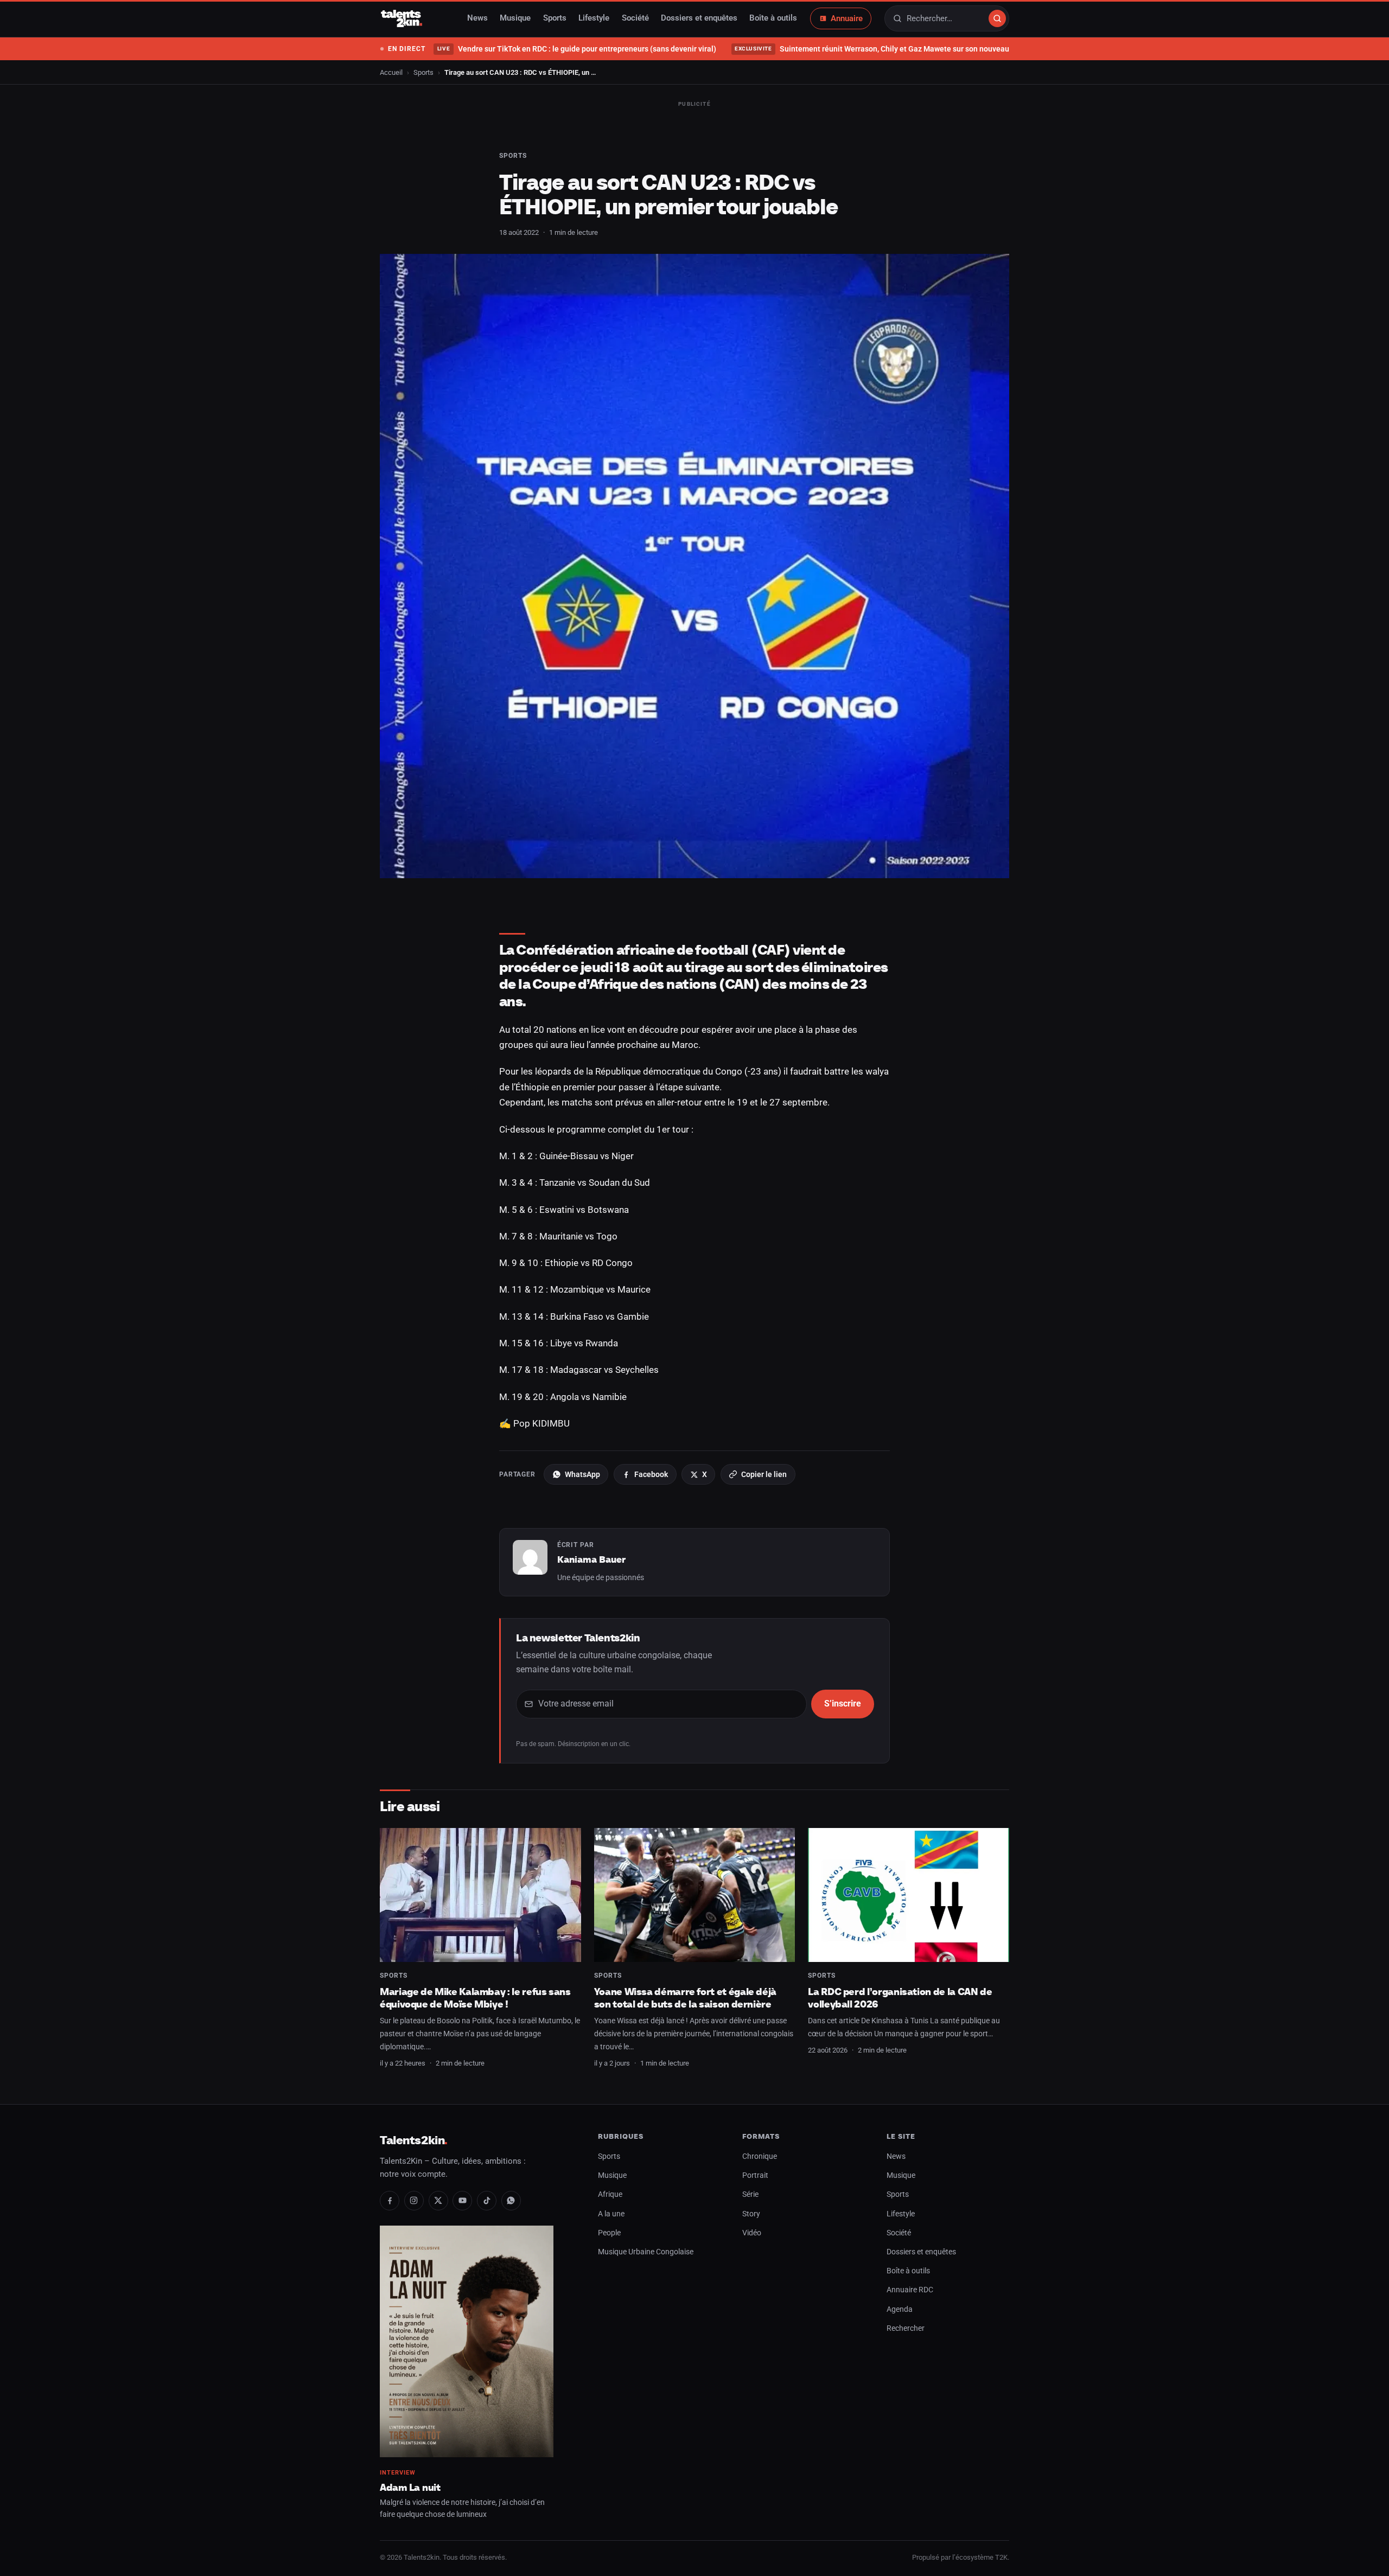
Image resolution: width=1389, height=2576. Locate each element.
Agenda (900, 2309)
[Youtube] (462, 2201)
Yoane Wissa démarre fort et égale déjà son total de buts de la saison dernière (685, 1998)
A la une (611, 2214)
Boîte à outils (773, 18)
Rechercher (906, 2328)
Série (750, 2194)
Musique (515, 18)
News (477, 18)
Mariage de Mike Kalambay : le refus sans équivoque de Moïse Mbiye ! (475, 1998)
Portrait (755, 2175)
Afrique (610, 2194)
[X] (438, 2201)
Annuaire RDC (910, 2290)
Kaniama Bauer (591, 1559)
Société (635, 18)
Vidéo (752, 2233)
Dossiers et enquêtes (699, 18)
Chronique (760, 2156)
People (609, 2233)
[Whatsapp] (511, 2201)
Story (751, 2214)
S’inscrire (843, 1704)
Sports (555, 18)
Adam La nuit (410, 2487)
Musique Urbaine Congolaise (646, 2252)
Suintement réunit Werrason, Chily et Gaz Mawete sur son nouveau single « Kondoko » (905, 49)
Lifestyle (594, 18)
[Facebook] (390, 2201)
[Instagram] (414, 2201)
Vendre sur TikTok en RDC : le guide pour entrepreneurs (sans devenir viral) (576, 49)
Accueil (391, 72)
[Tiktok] (487, 2201)
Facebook (651, 1474)
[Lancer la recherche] (997, 18)
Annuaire (847, 18)
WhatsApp (582, 1474)
